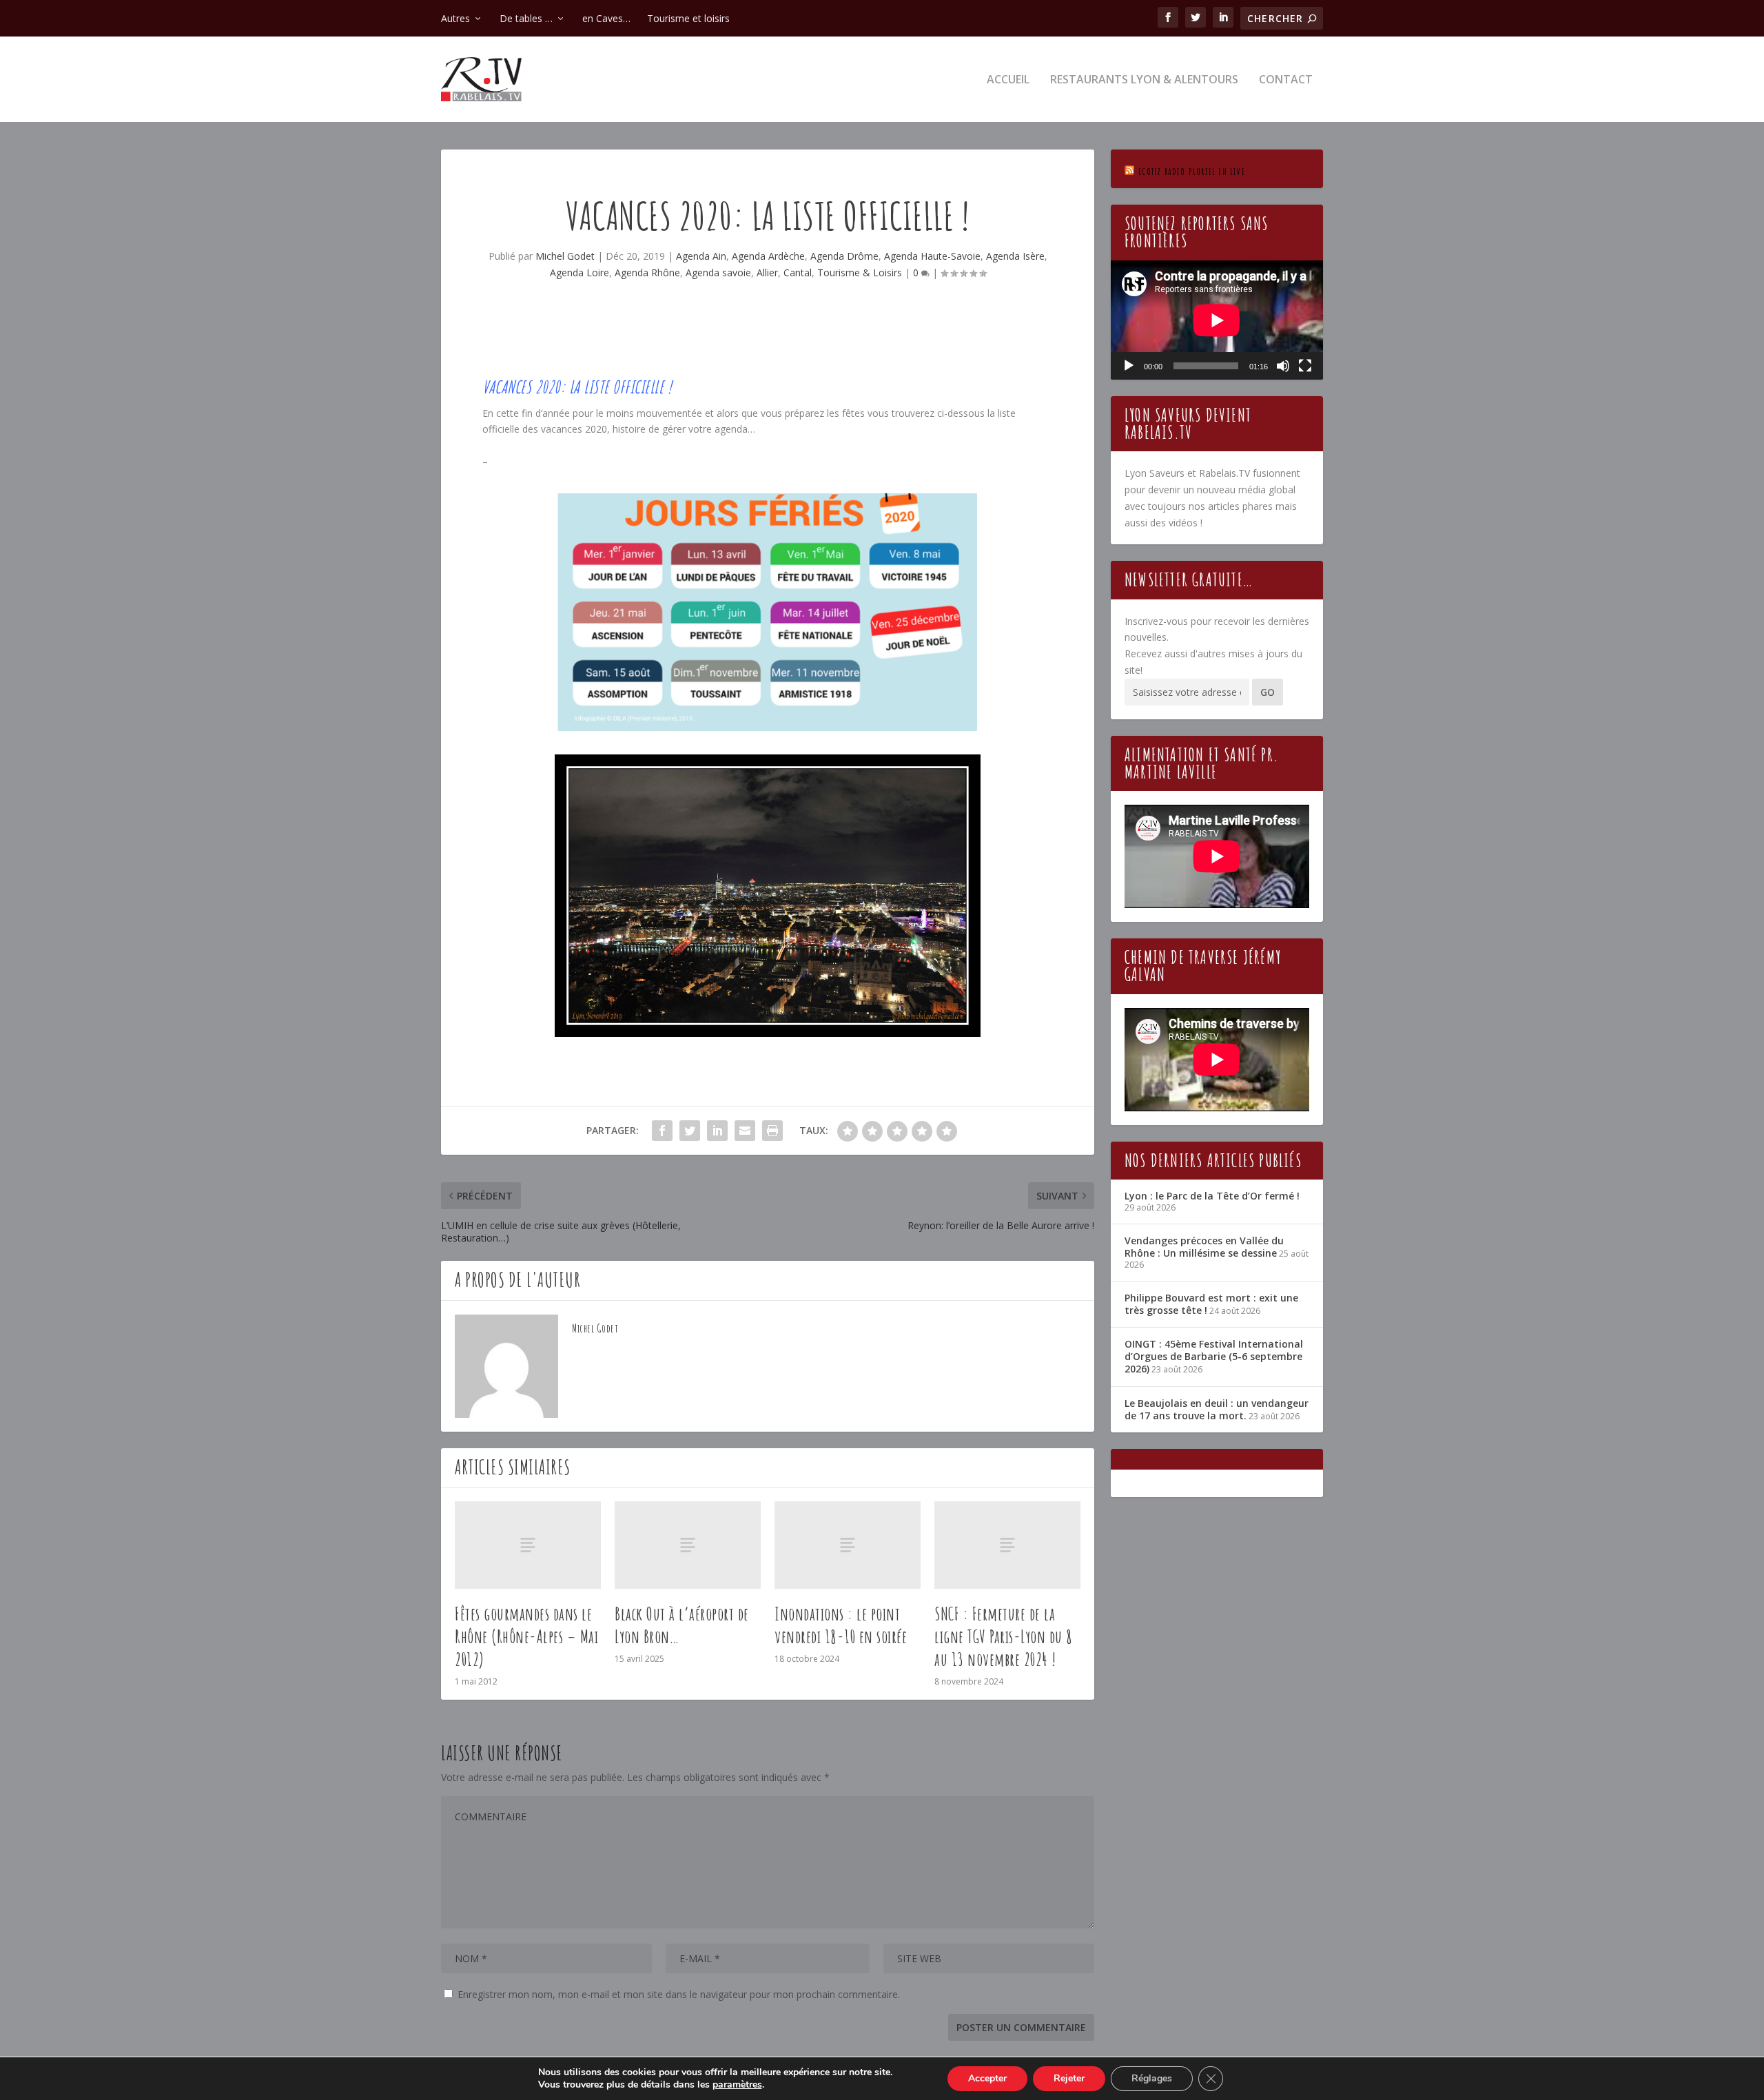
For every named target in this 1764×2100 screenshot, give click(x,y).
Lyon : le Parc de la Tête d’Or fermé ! (1212, 1196)
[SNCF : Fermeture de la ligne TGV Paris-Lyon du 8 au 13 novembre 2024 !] (1007, 1545)
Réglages (1152, 2078)
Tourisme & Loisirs (860, 272)
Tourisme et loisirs (688, 18)
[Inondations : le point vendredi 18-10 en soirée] (848, 1545)
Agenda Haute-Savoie (932, 256)
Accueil (1008, 80)
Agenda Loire (580, 272)
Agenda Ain (701, 256)
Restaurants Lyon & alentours (1144, 80)
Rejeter (1069, 2078)
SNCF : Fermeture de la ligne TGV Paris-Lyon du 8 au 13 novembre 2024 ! (1004, 1636)
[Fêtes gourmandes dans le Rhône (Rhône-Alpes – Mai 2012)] (528, 1545)
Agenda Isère (1015, 256)
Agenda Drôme (844, 256)
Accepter (987, 2078)
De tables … (526, 18)
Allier (767, 272)
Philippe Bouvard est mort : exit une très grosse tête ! (1211, 1304)
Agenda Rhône (647, 272)
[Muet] (1283, 366)
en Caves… (606, 18)
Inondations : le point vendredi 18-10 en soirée (841, 1625)
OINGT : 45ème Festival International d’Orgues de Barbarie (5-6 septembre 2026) (1214, 1356)
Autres (455, 18)
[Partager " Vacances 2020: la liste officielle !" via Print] (772, 1131)
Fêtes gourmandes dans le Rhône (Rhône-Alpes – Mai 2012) (526, 1636)
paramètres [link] (737, 2084)
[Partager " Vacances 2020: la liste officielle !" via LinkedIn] (717, 1131)
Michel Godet (565, 256)
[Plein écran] (1305, 366)
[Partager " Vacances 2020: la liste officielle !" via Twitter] (690, 1131)
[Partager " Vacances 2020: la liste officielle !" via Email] (745, 1131)
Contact (1286, 80)
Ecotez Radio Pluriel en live (1192, 171)
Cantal (798, 272)
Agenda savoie (718, 272)
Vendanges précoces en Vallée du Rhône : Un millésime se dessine (1204, 1247)
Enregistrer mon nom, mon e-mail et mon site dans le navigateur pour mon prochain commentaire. (679, 1994)
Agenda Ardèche (768, 256)
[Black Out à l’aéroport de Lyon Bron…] (688, 1545)
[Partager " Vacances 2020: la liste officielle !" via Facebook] (662, 1131)
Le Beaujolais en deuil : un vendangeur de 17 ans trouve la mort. (1217, 1409)
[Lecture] (1129, 366)
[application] (1217, 320)
